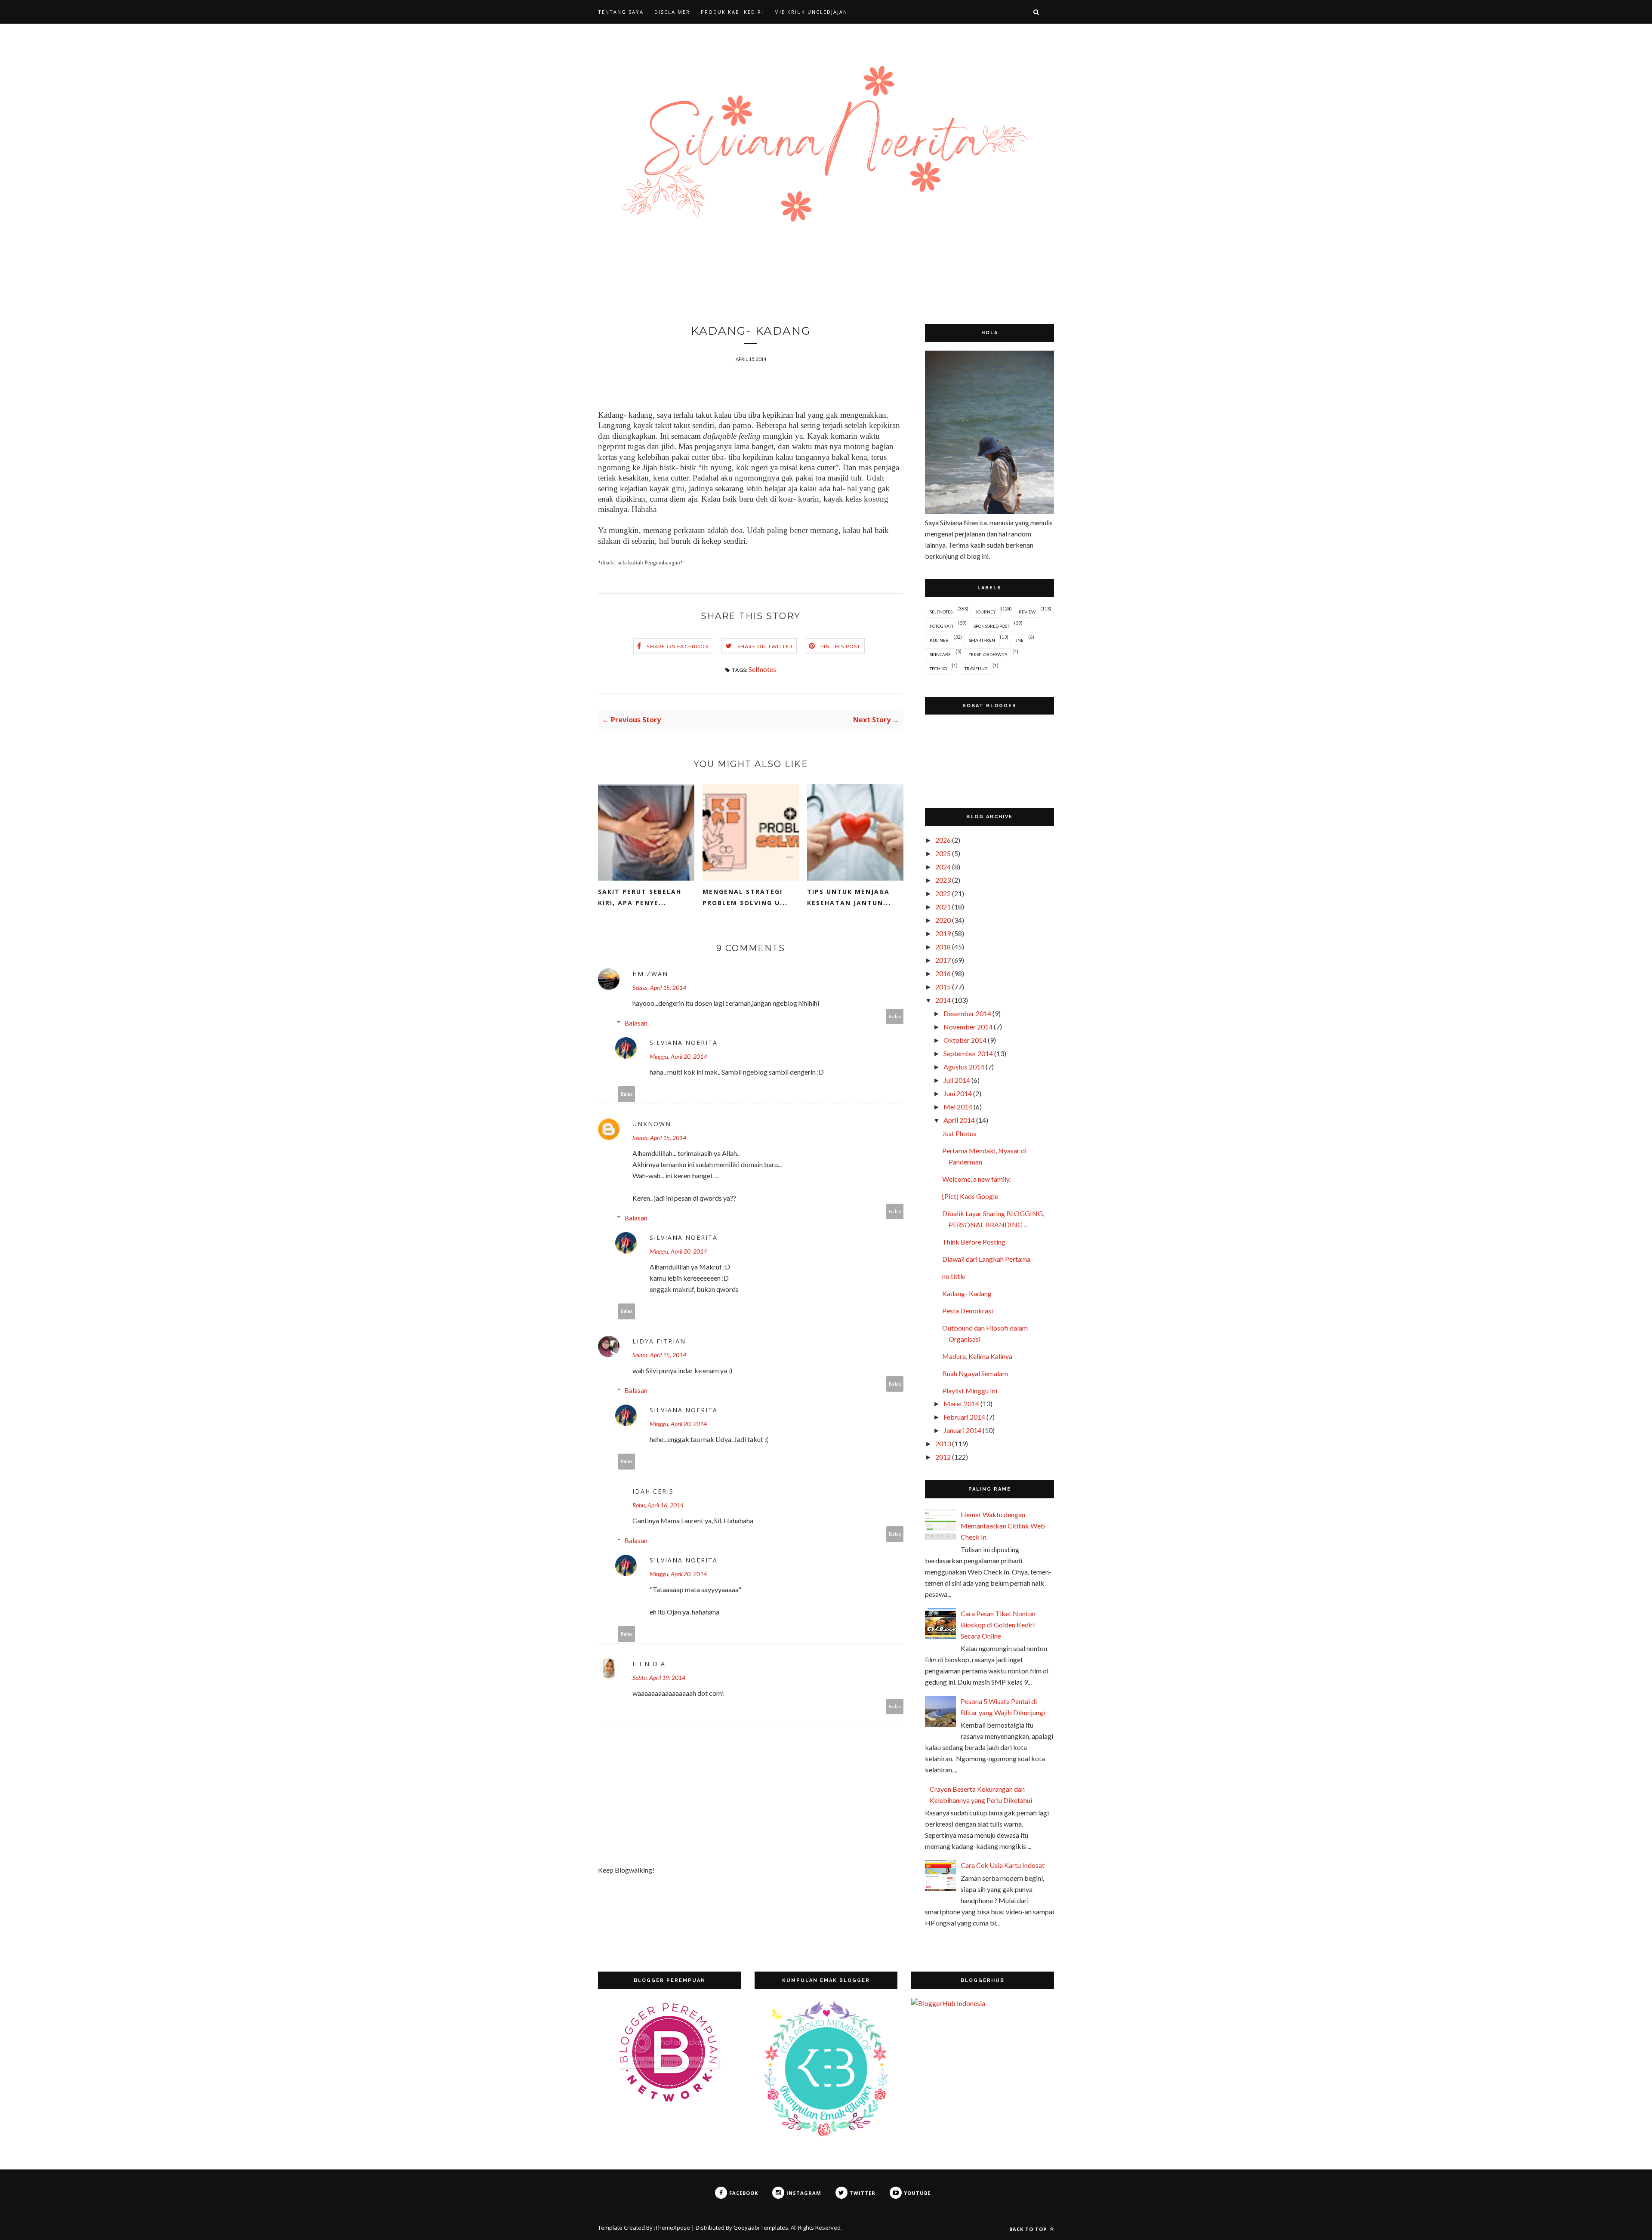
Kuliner (939, 640)
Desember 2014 (967, 1013)
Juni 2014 (958, 1093)
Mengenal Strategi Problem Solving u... (745, 897)
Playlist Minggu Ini (970, 1391)
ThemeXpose (673, 2228)
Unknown (652, 1124)
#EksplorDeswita (988, 654)
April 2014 (959, 1120)
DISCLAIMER (672, 12)
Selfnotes (762, 669)
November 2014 (968, 1027)
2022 (943, 893)
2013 (943, 1444)
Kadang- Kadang (967, 1293)
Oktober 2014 (965, 1040)
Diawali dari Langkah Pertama (986, 1259)
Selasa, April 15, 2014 (659, 988)
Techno (938, 669)
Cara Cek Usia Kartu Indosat (1003, 1865)
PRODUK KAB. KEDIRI (732, 12)
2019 (943, 933)
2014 (943, 1000)
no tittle (954, 1276)
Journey (986, 612)
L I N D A (649, 1664)
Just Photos (959, 1133)
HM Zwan (650, 974)
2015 (943, 987)
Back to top (1029, 2229)
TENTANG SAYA (621, 12)
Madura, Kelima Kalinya (977, 1356)
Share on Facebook (678, 646)
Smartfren (982, 640)
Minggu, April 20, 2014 (678, 1056)
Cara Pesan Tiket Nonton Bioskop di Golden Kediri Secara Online (998, 1625)
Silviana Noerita (684, 1043)
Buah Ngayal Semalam (975, 1373)
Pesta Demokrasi (968, 1311)
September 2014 (968, 1053)
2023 (943, 880)
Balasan (636, 1023)
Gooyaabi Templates (761, 2228)
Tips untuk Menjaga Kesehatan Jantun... (849, 897)
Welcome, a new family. (976, 1179)
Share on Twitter (765, 646)
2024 (943, 867)
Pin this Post (841, 646)
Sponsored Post (991, 626)
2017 (943, 960)
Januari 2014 (962, 1430)
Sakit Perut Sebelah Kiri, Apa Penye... (640, 897)
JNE (1019, 640)
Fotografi (942, 626)
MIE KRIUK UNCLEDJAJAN (811, 12)
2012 (943, 1457)
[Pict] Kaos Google (970, 1196)
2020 (943, 920)
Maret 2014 (961, 1403)
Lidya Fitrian (659, 1341)
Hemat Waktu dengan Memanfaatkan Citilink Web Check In (1003, 1526)
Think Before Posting (974, 1242)
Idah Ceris (653, 1491)
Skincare (940, 654)
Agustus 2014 (964, 1067)
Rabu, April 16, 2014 (658, 1505)
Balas (895, 1016)
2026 (943, 840)
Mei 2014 (958, 1107)
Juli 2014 (957, 1080)
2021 (943, 907)
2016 (943, 973)
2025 (943, 853)
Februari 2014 (964, 1417)
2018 (943, 947)
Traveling (976, 669)
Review (1027, 612)
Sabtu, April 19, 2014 (659, 1678)
